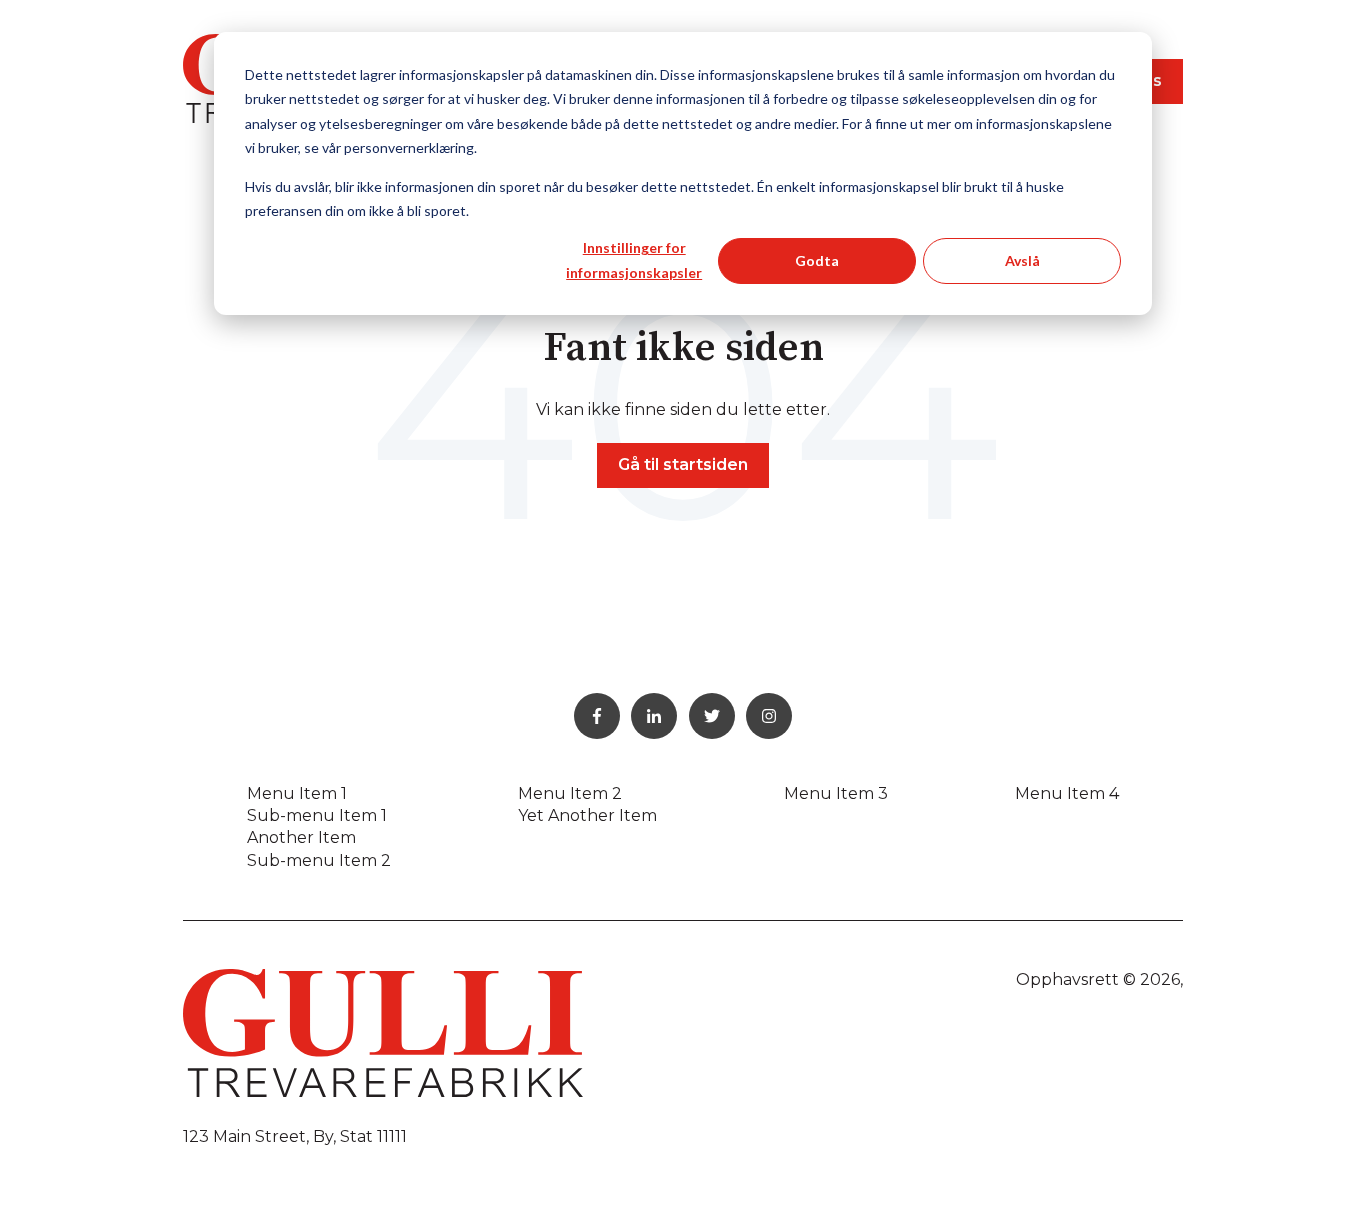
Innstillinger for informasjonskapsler (634, 260)
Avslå (1022, 260)
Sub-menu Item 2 (319, 860)
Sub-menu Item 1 (317, 815)
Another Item (301, 837)
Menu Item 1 (297, 793)
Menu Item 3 (836, 793)
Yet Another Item (587, 815)
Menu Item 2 (570, 793)
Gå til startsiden (683, 464)
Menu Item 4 (1067, 793)
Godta (817, 260)
